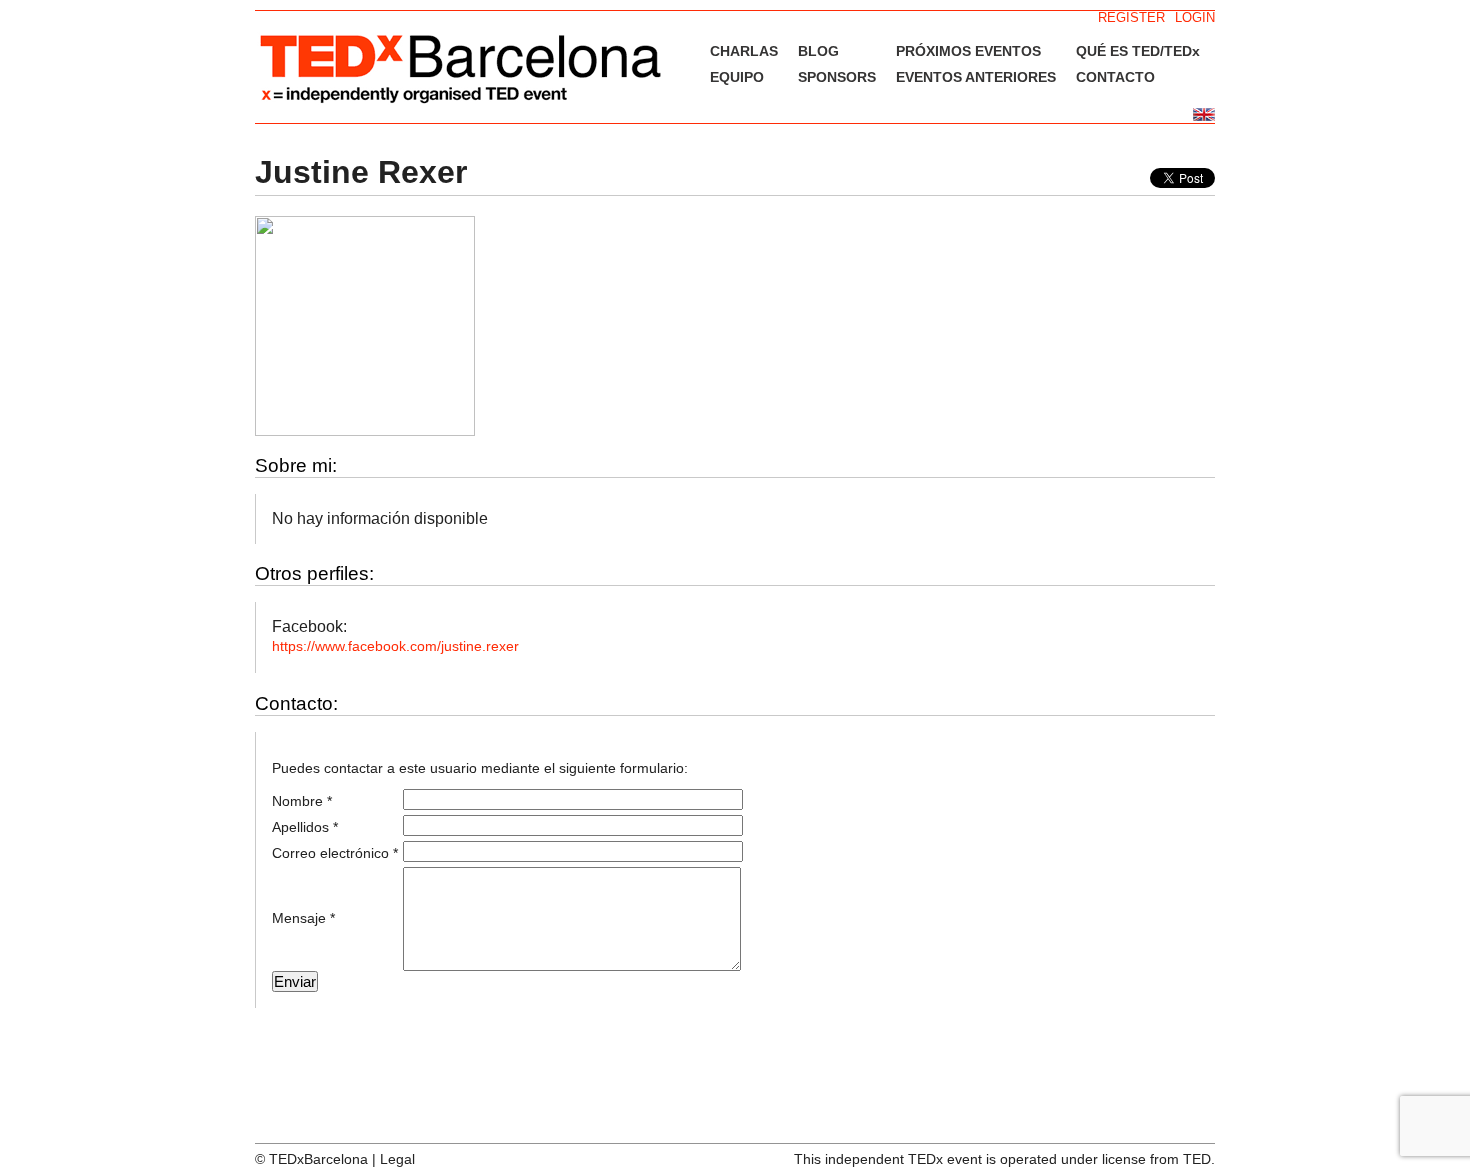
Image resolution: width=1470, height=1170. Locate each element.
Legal (397, 1159)
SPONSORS (837, 77)
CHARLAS (744, 51)
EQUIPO (737, 77)
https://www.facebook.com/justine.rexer (395, 646)
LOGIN (1195, 17)
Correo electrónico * (335, 853)
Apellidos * (305, 827)
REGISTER (1131, 17)
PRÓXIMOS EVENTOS (968, 51)
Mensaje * (303, 918)
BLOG (818, 51)
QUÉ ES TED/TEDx (1138, 51)
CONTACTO (1115, 77)
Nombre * (302, 801)
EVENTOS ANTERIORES (976, 77)
